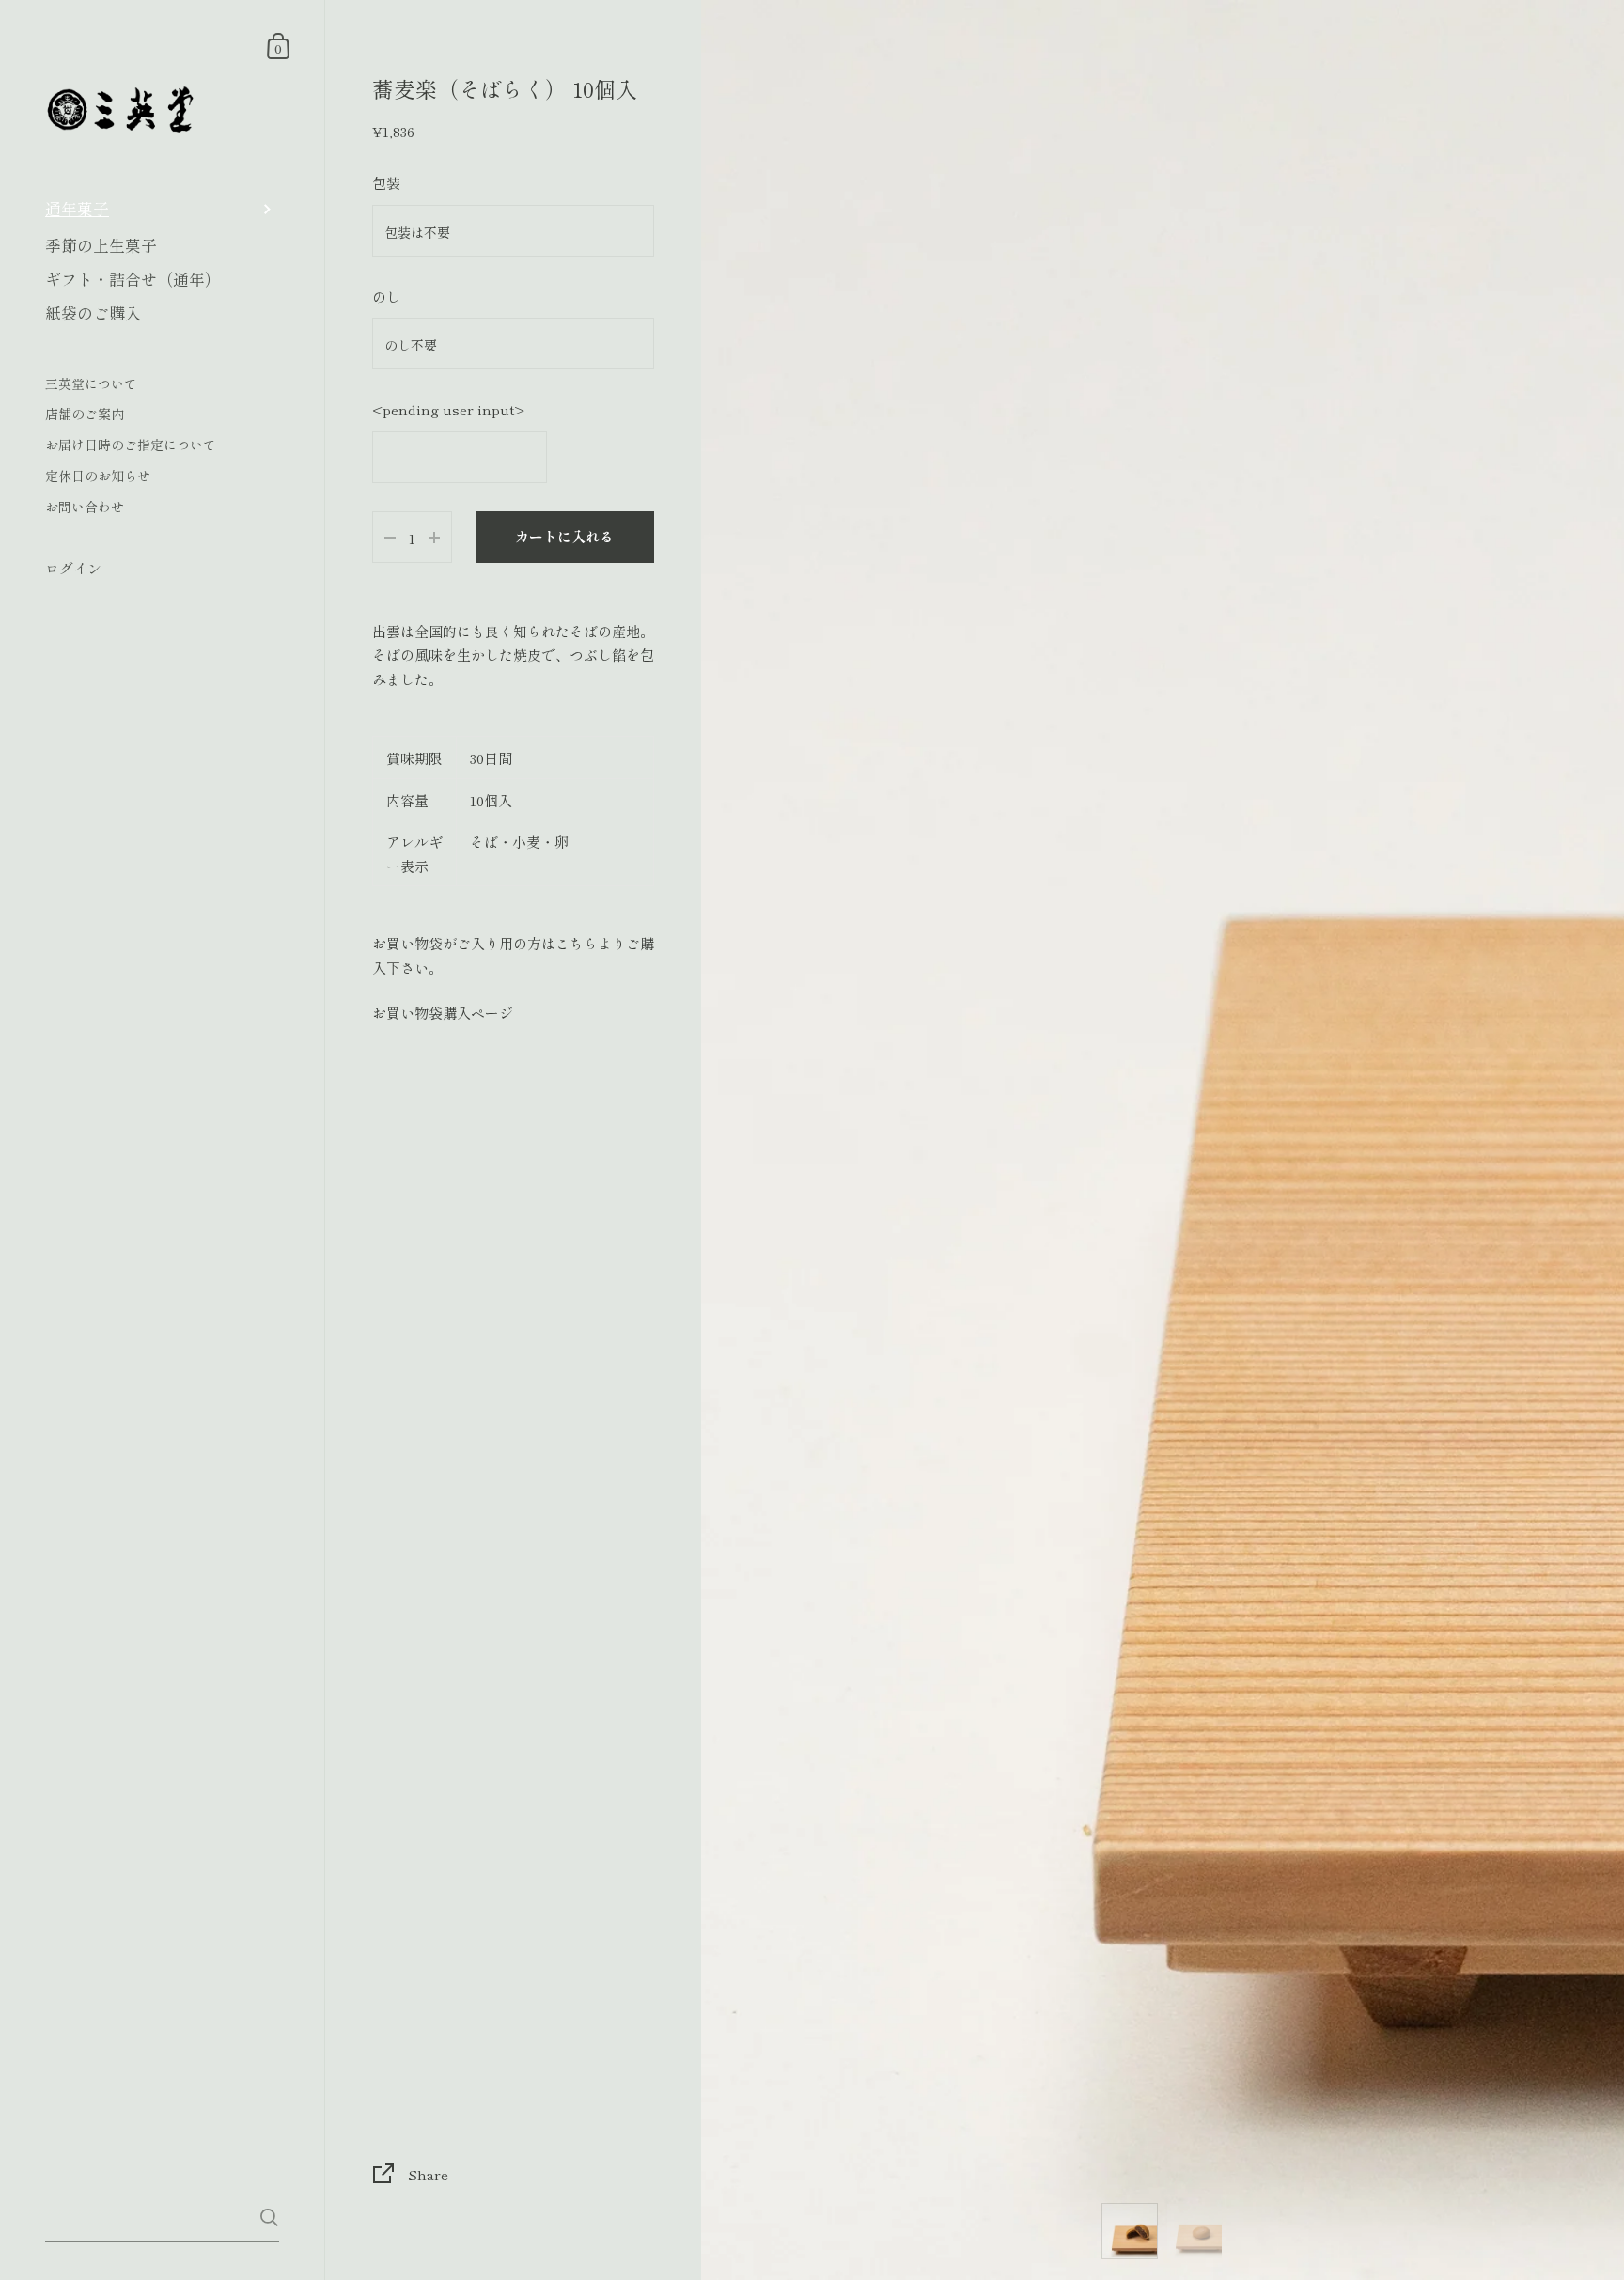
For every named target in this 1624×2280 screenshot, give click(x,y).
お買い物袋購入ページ (443, 1013)
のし (386, 297)
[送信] (269, 2218)
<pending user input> (448, 409)
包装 (386, 183)
